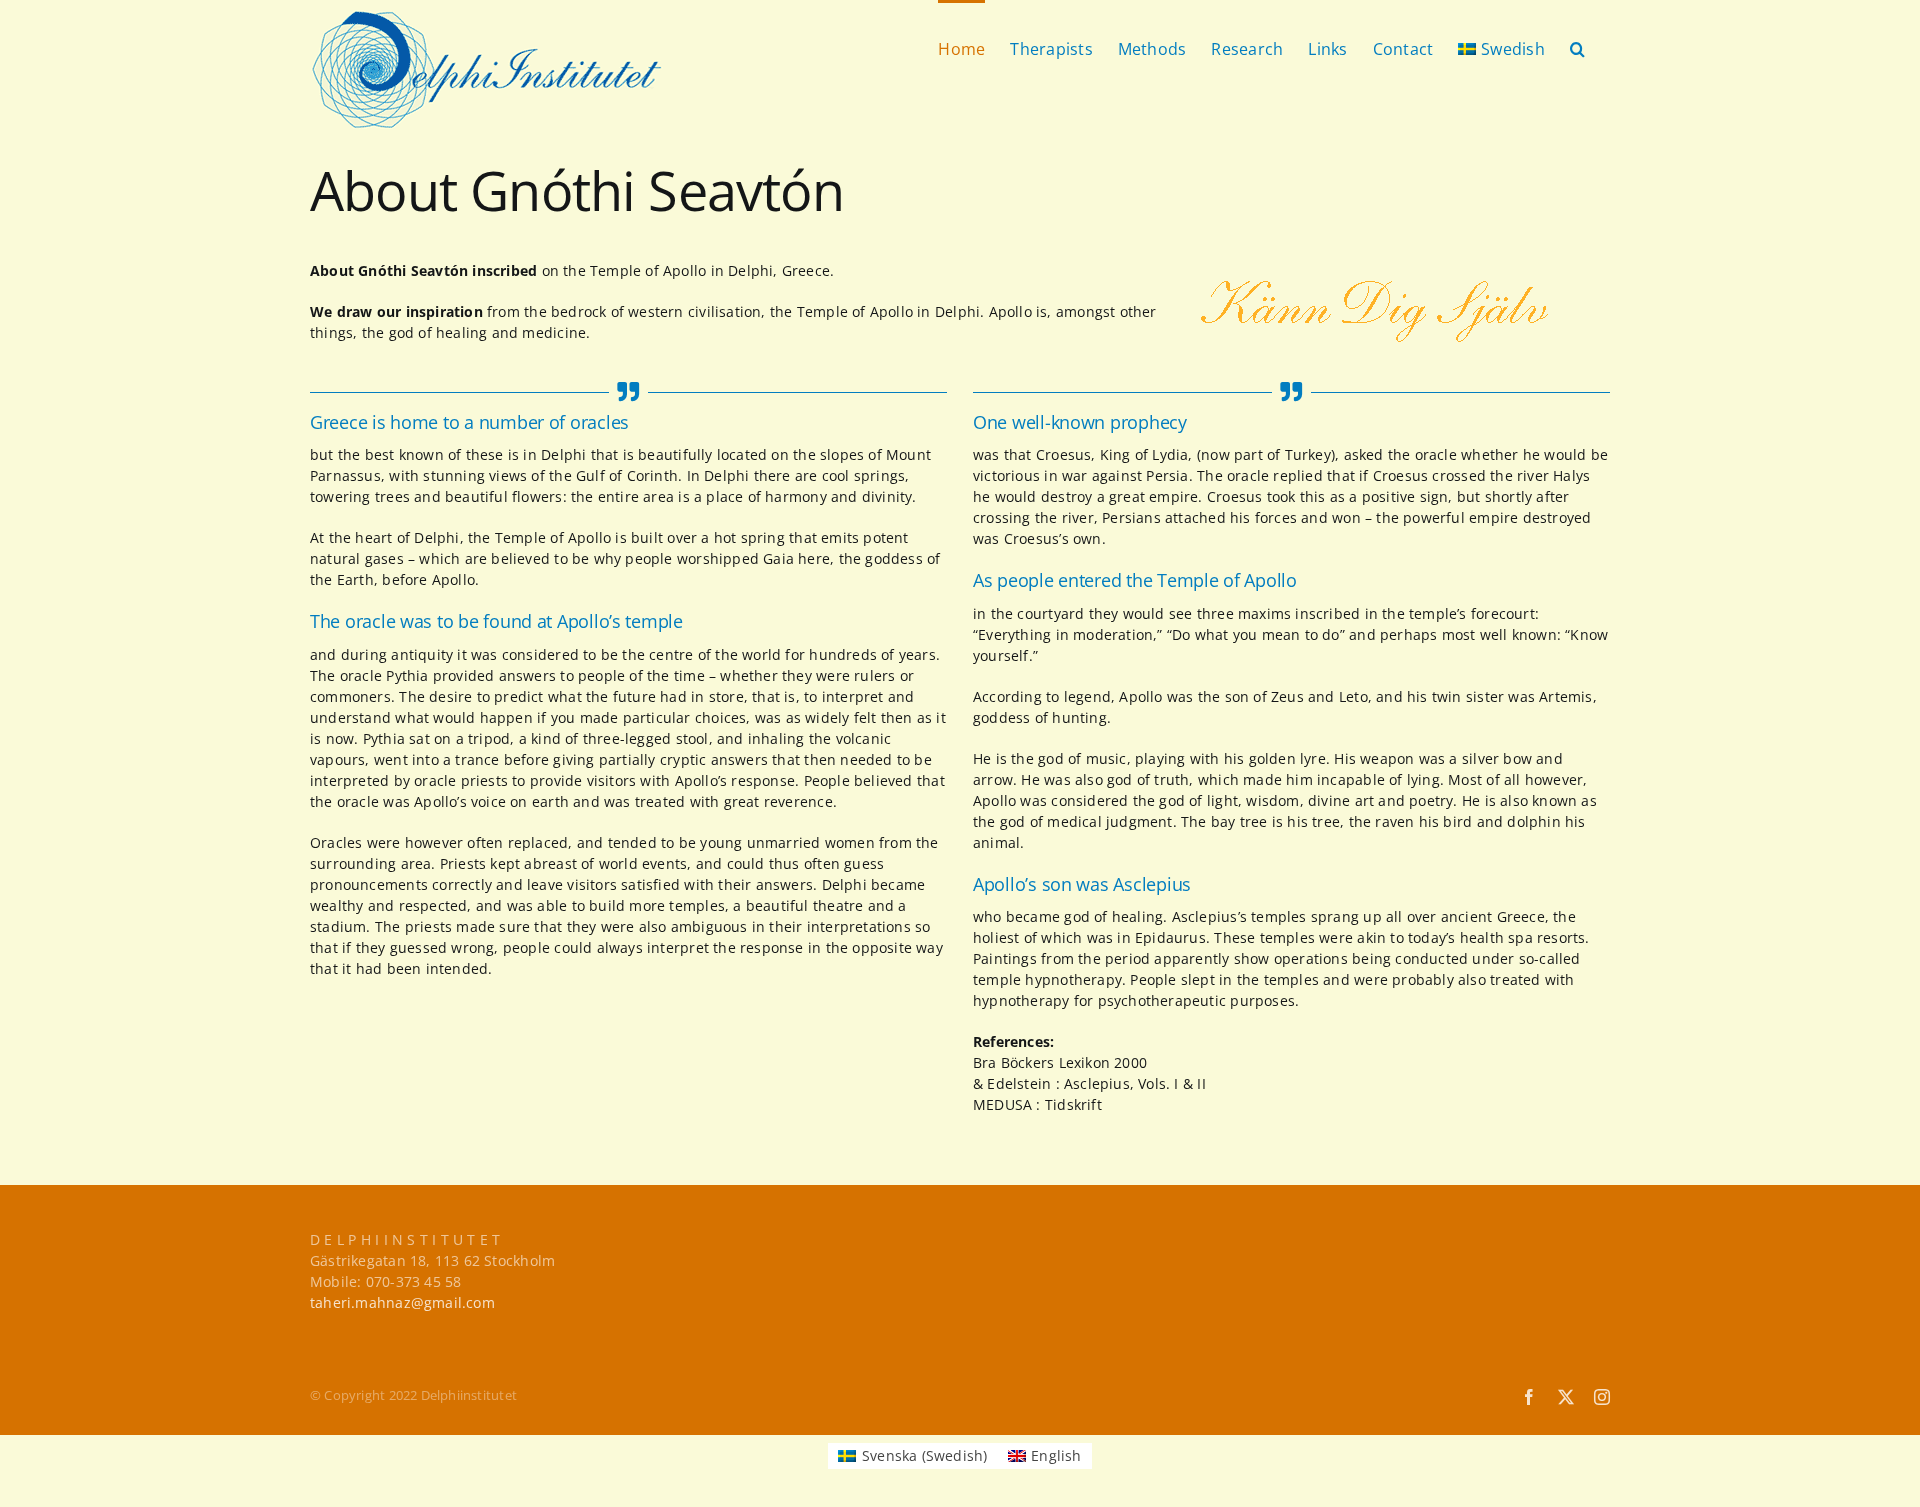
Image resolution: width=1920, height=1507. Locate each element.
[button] (1577, 47)
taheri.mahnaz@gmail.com (402, 1302)
